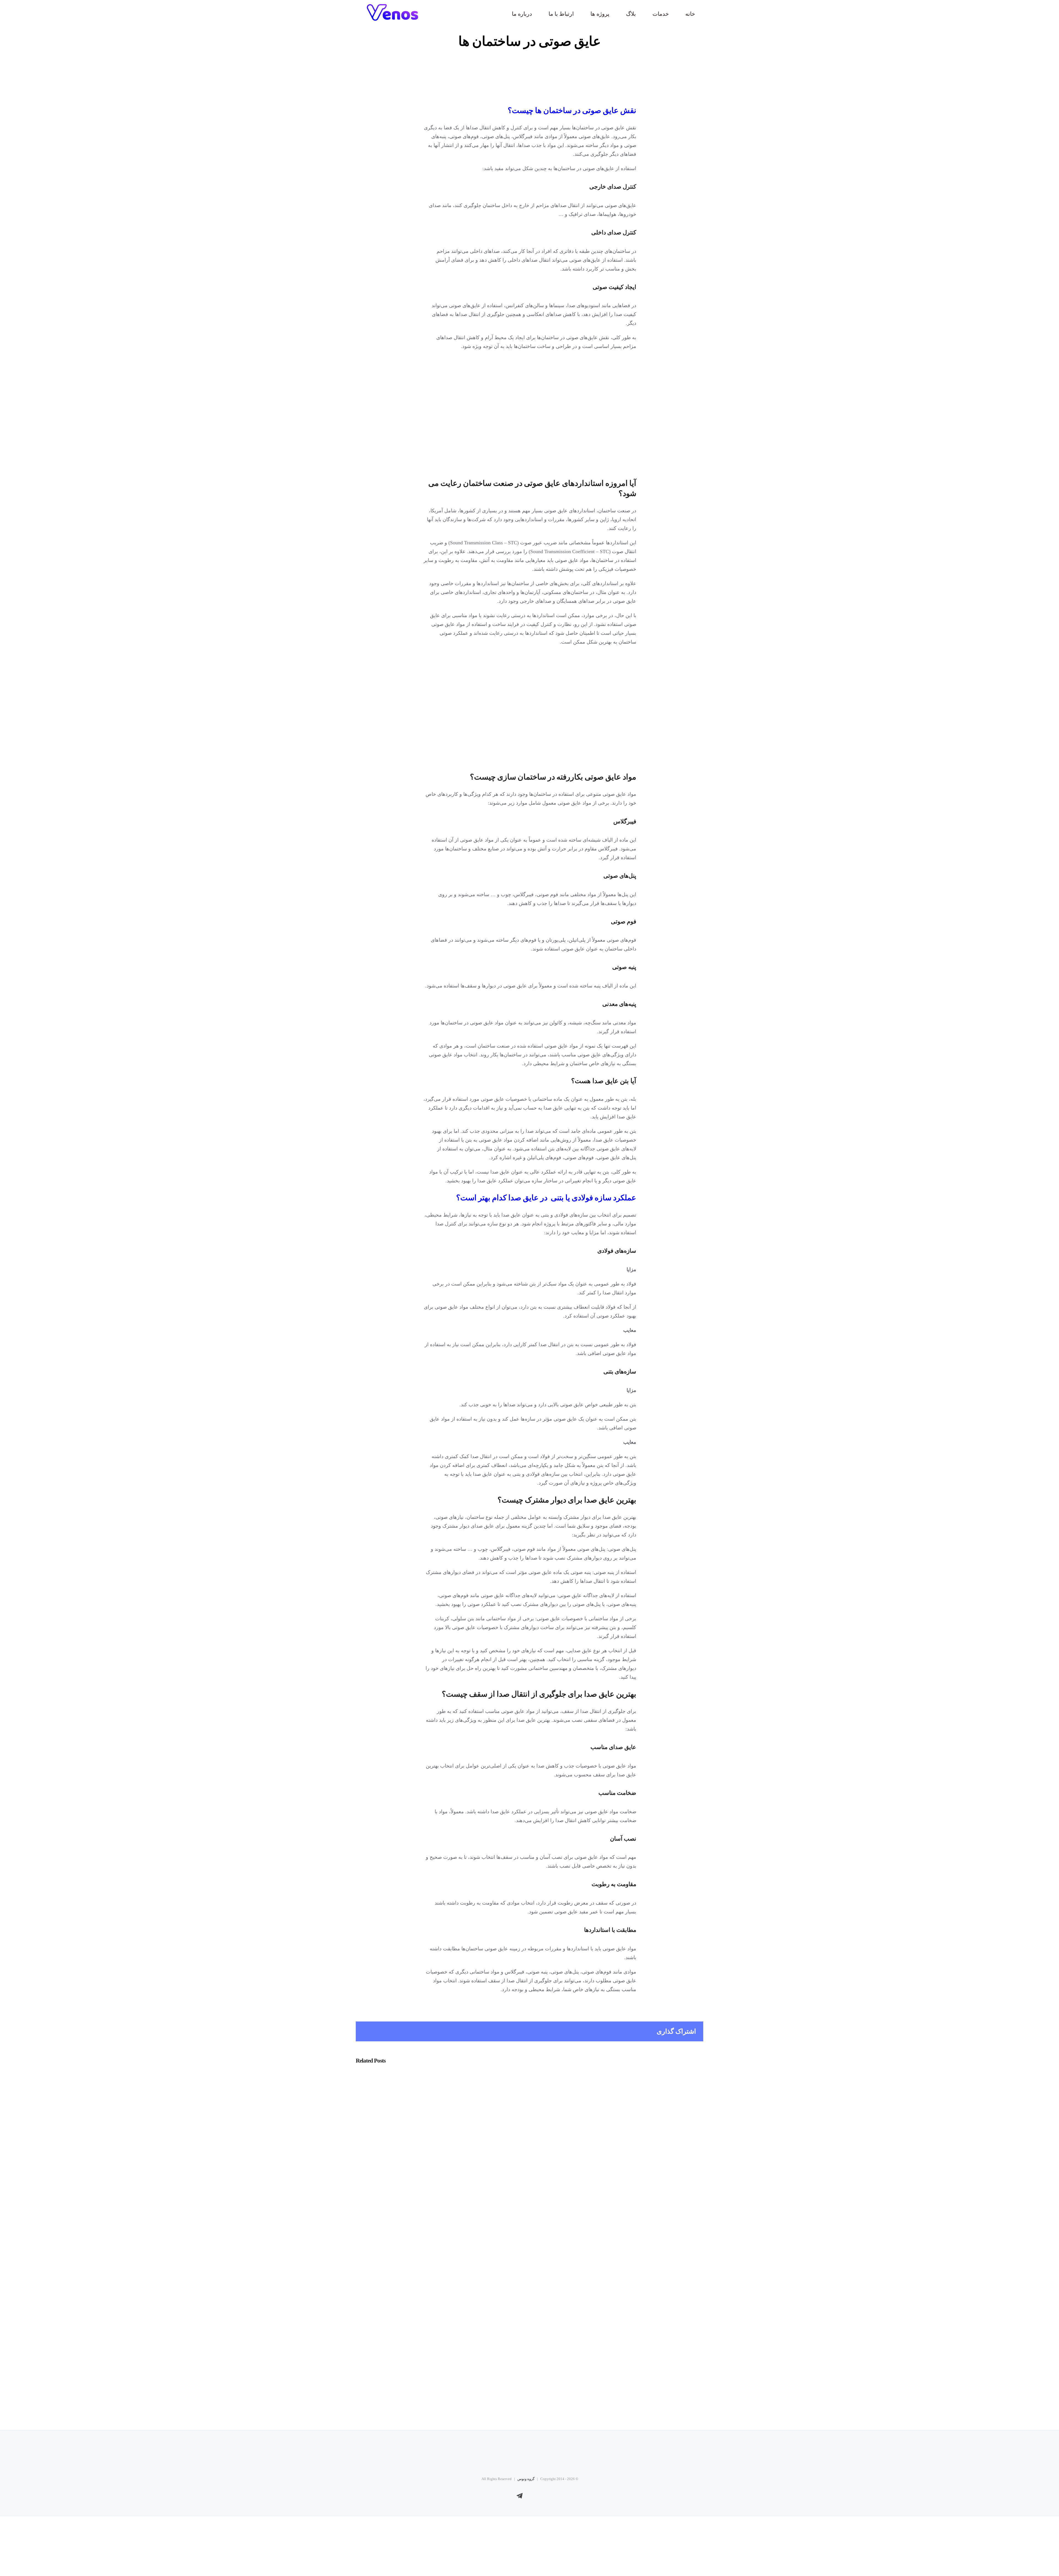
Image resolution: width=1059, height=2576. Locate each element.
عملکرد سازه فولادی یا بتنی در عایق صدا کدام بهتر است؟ (546, 1198)
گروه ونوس (526, 2479)
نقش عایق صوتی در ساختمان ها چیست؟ (572, 110)
